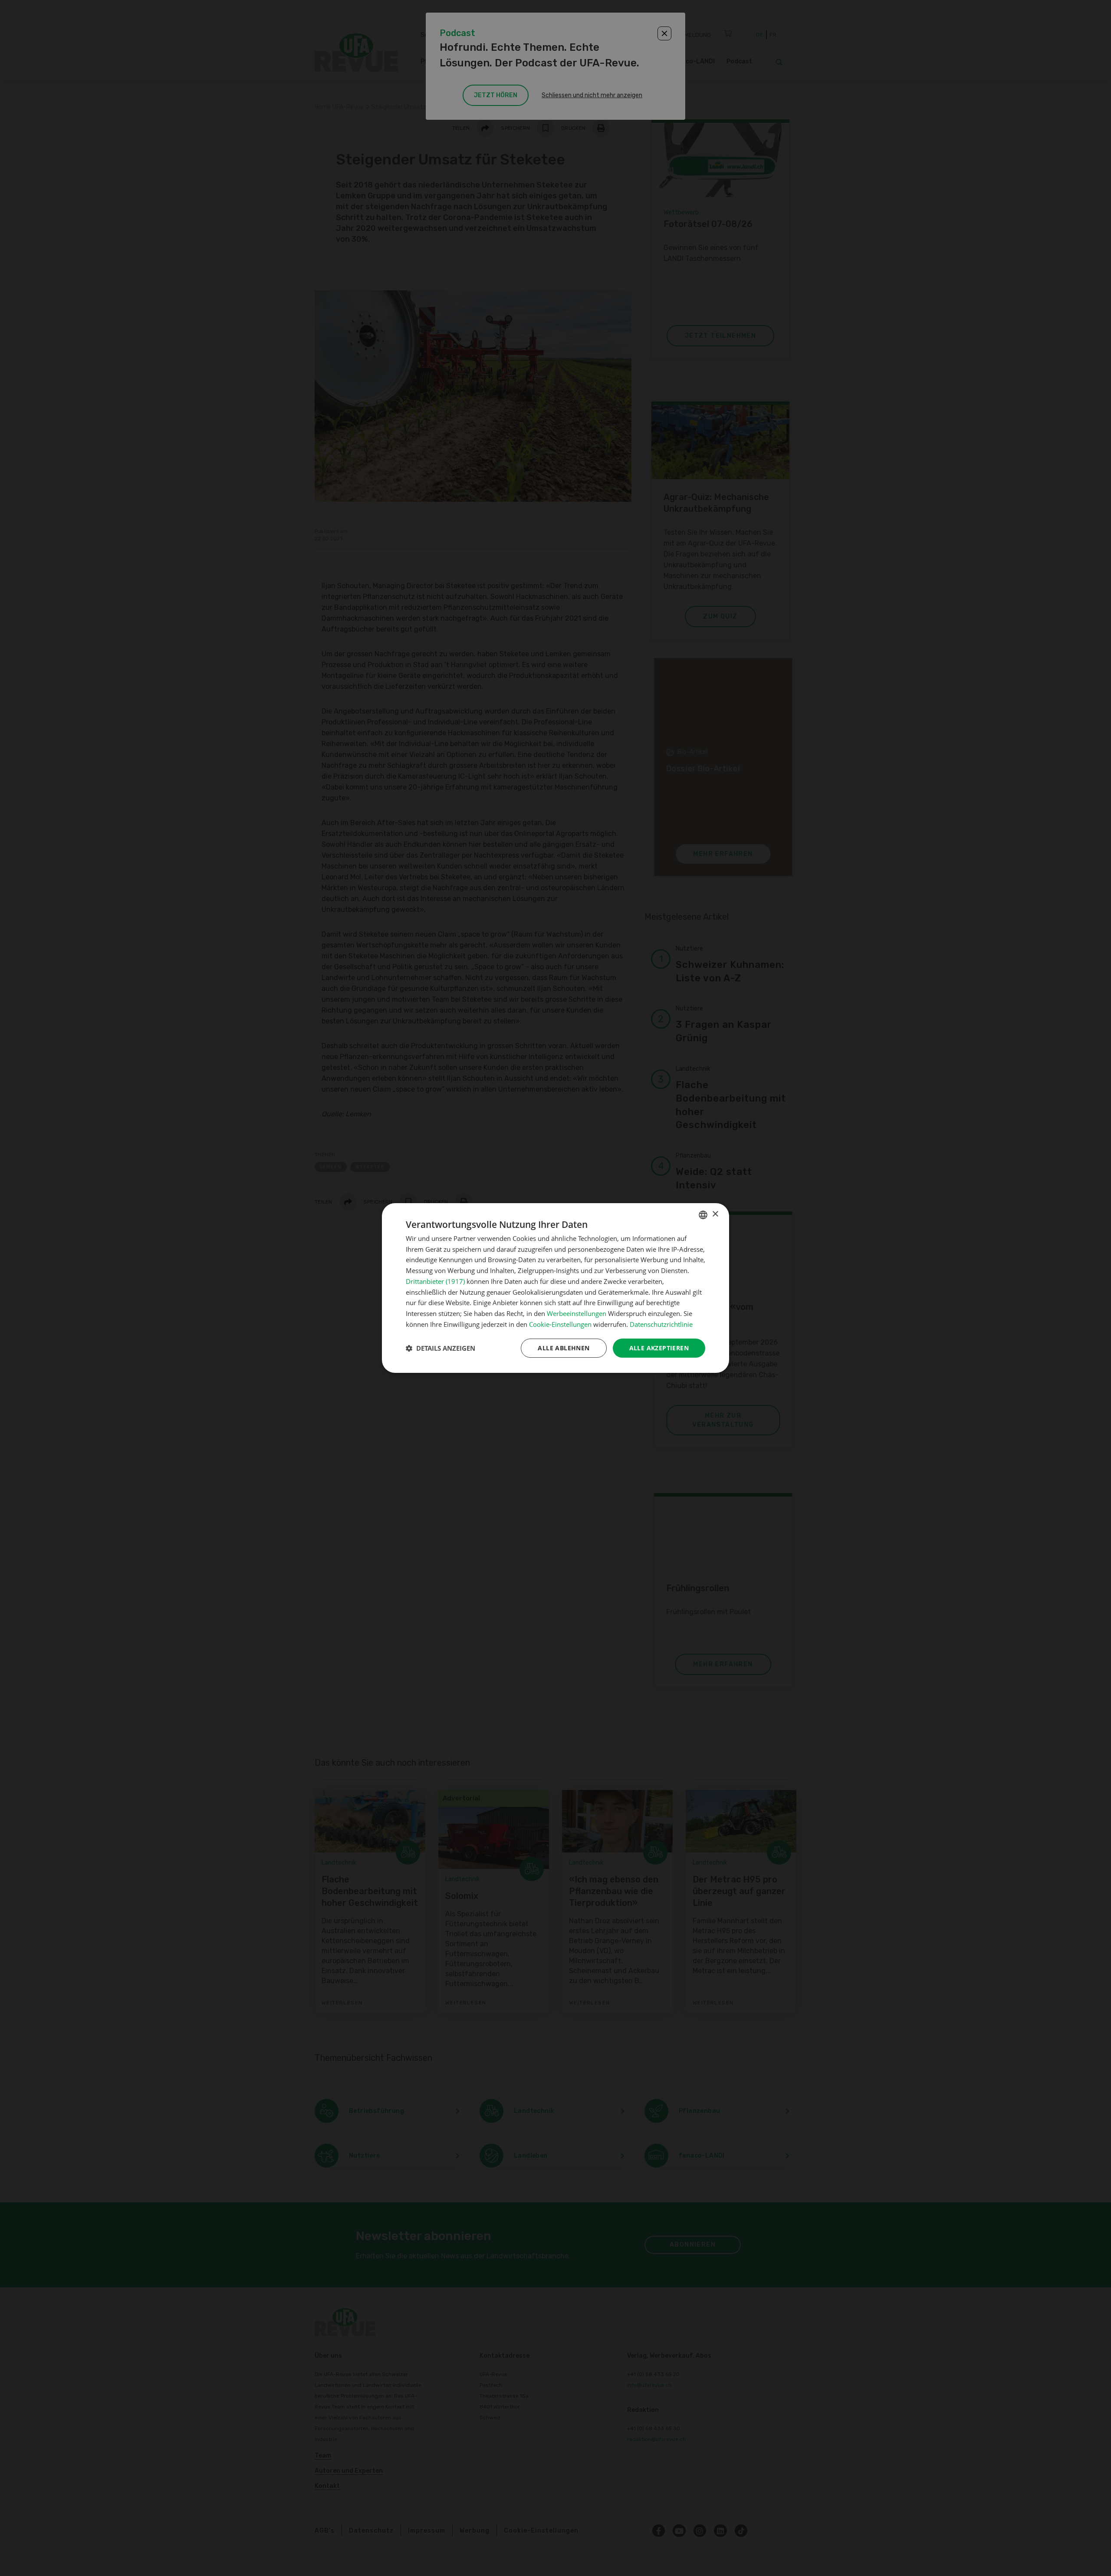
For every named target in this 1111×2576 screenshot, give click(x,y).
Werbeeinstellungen (577, 1313)
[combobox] (703, 1215)
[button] (440, 1348)
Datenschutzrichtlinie (661, 1324)
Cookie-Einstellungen (560, 1324)
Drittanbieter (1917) (435, 1281)
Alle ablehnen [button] (564, 1348)
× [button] (715, 1214)
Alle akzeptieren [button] (659, 1348)
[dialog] (555, 1288)
